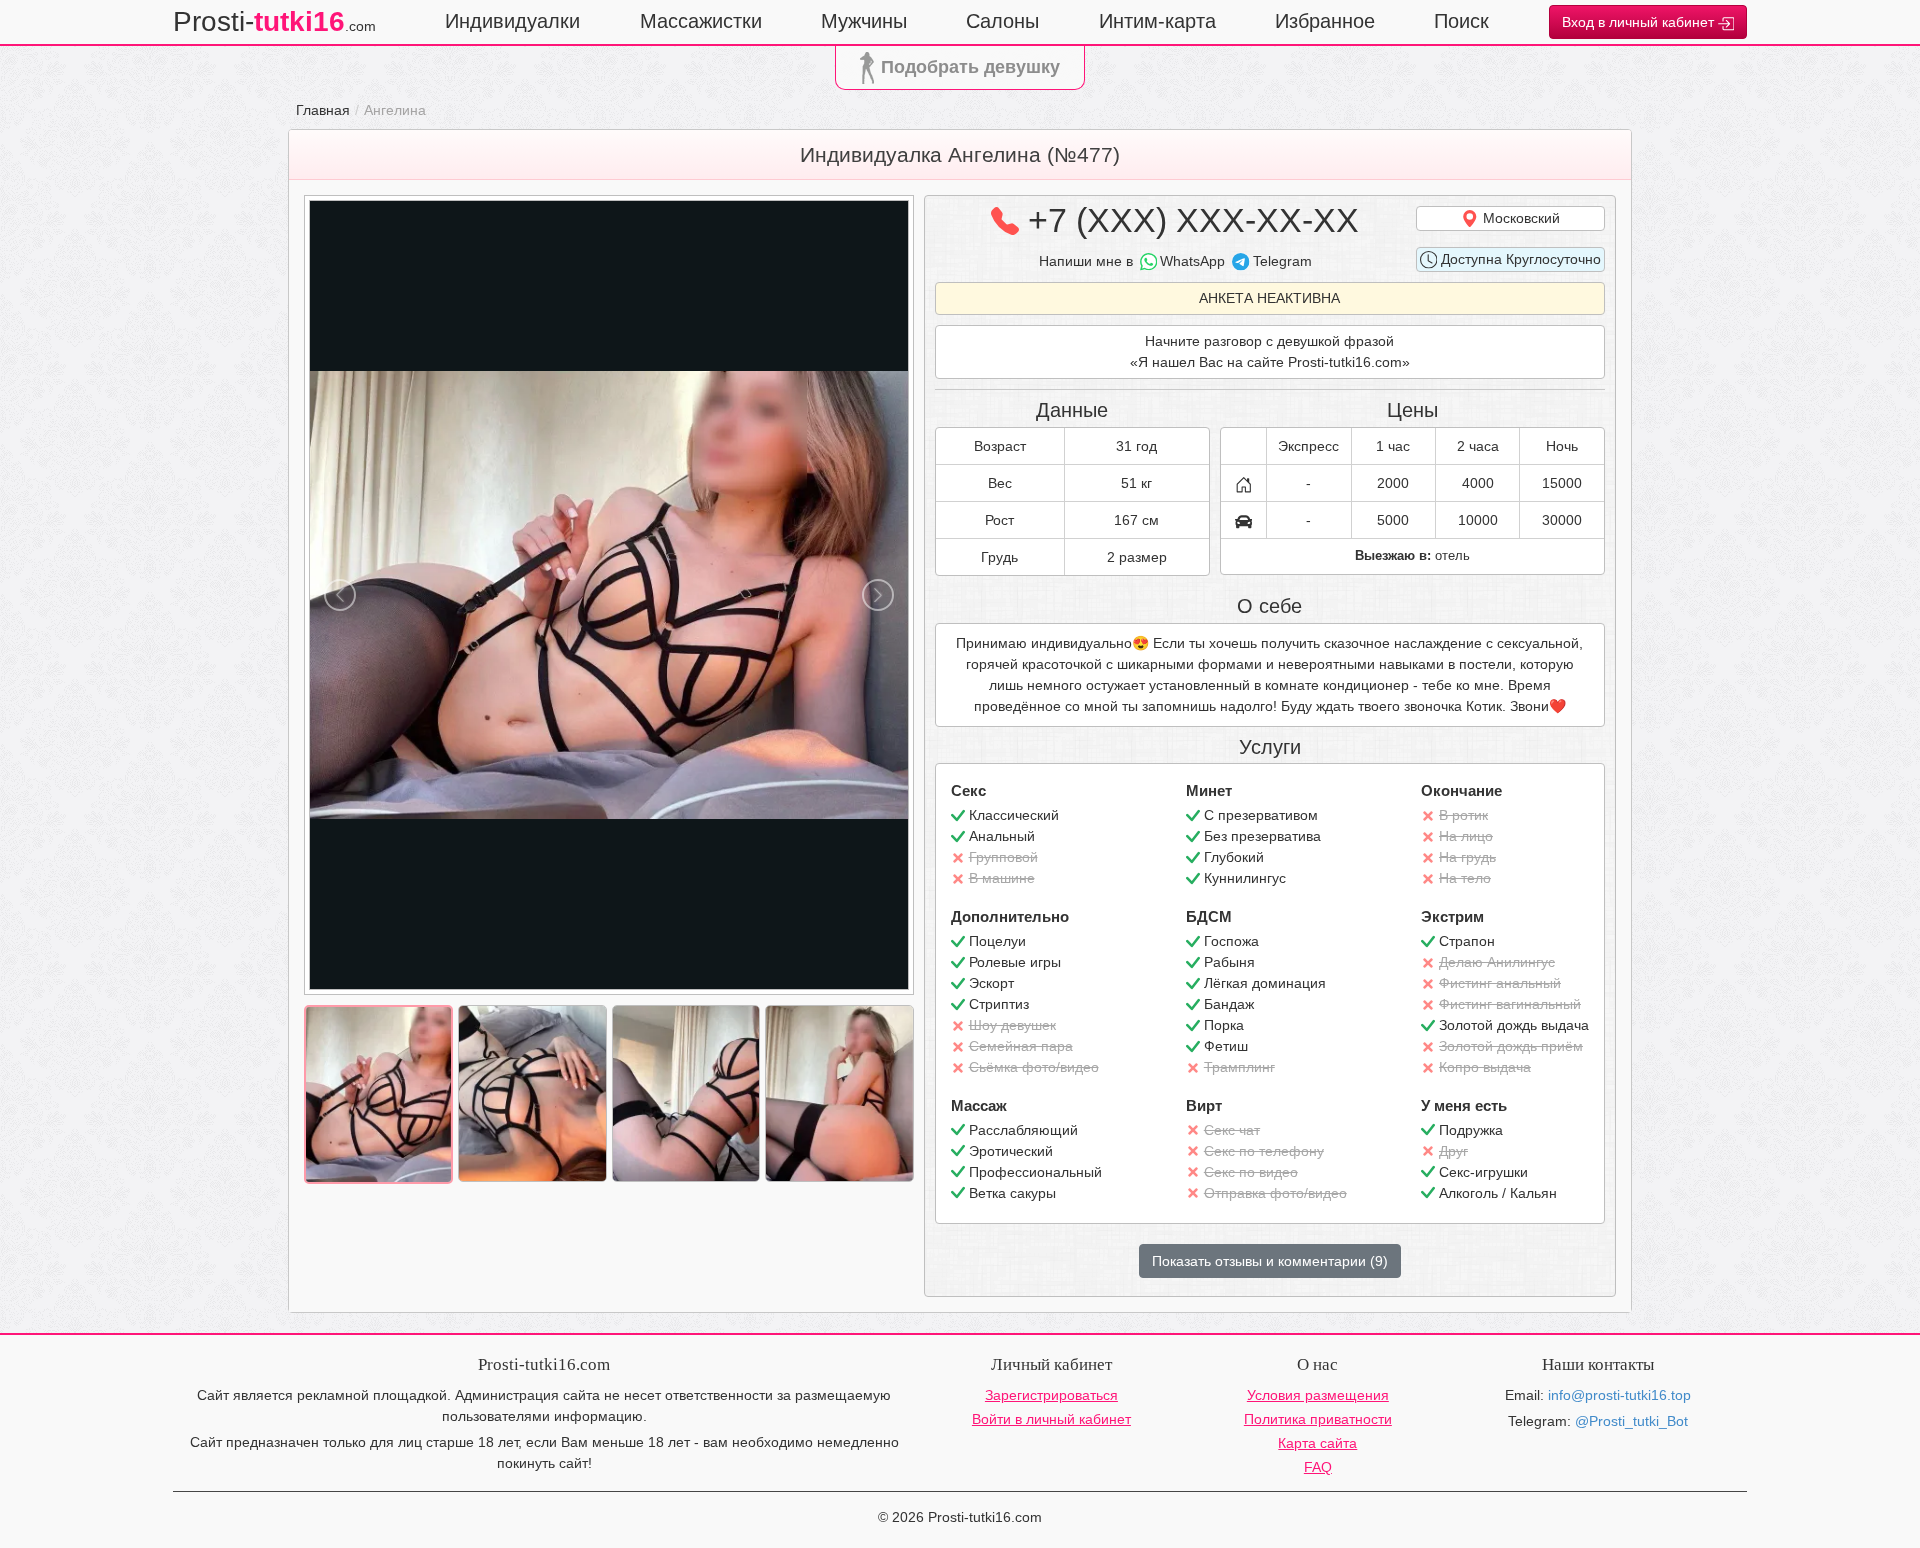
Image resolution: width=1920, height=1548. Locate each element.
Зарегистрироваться (1051, 1395)
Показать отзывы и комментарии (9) (1270, 1261)
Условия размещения (1318, 1395)
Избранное (1325, 21)
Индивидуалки (512, 21)
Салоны (1002, 21)
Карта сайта (1317, 1443)
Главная (323, 110)
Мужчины (864, 21)
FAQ (1318, 1467)
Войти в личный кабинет (1051, 1419)
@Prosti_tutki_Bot (1631, 1421)
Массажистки (701, 21)
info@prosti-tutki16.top (1619, 1395)
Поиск (1461, 21)
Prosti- (274, 21)
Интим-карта (1157, 21)
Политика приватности (1318, 1419)
